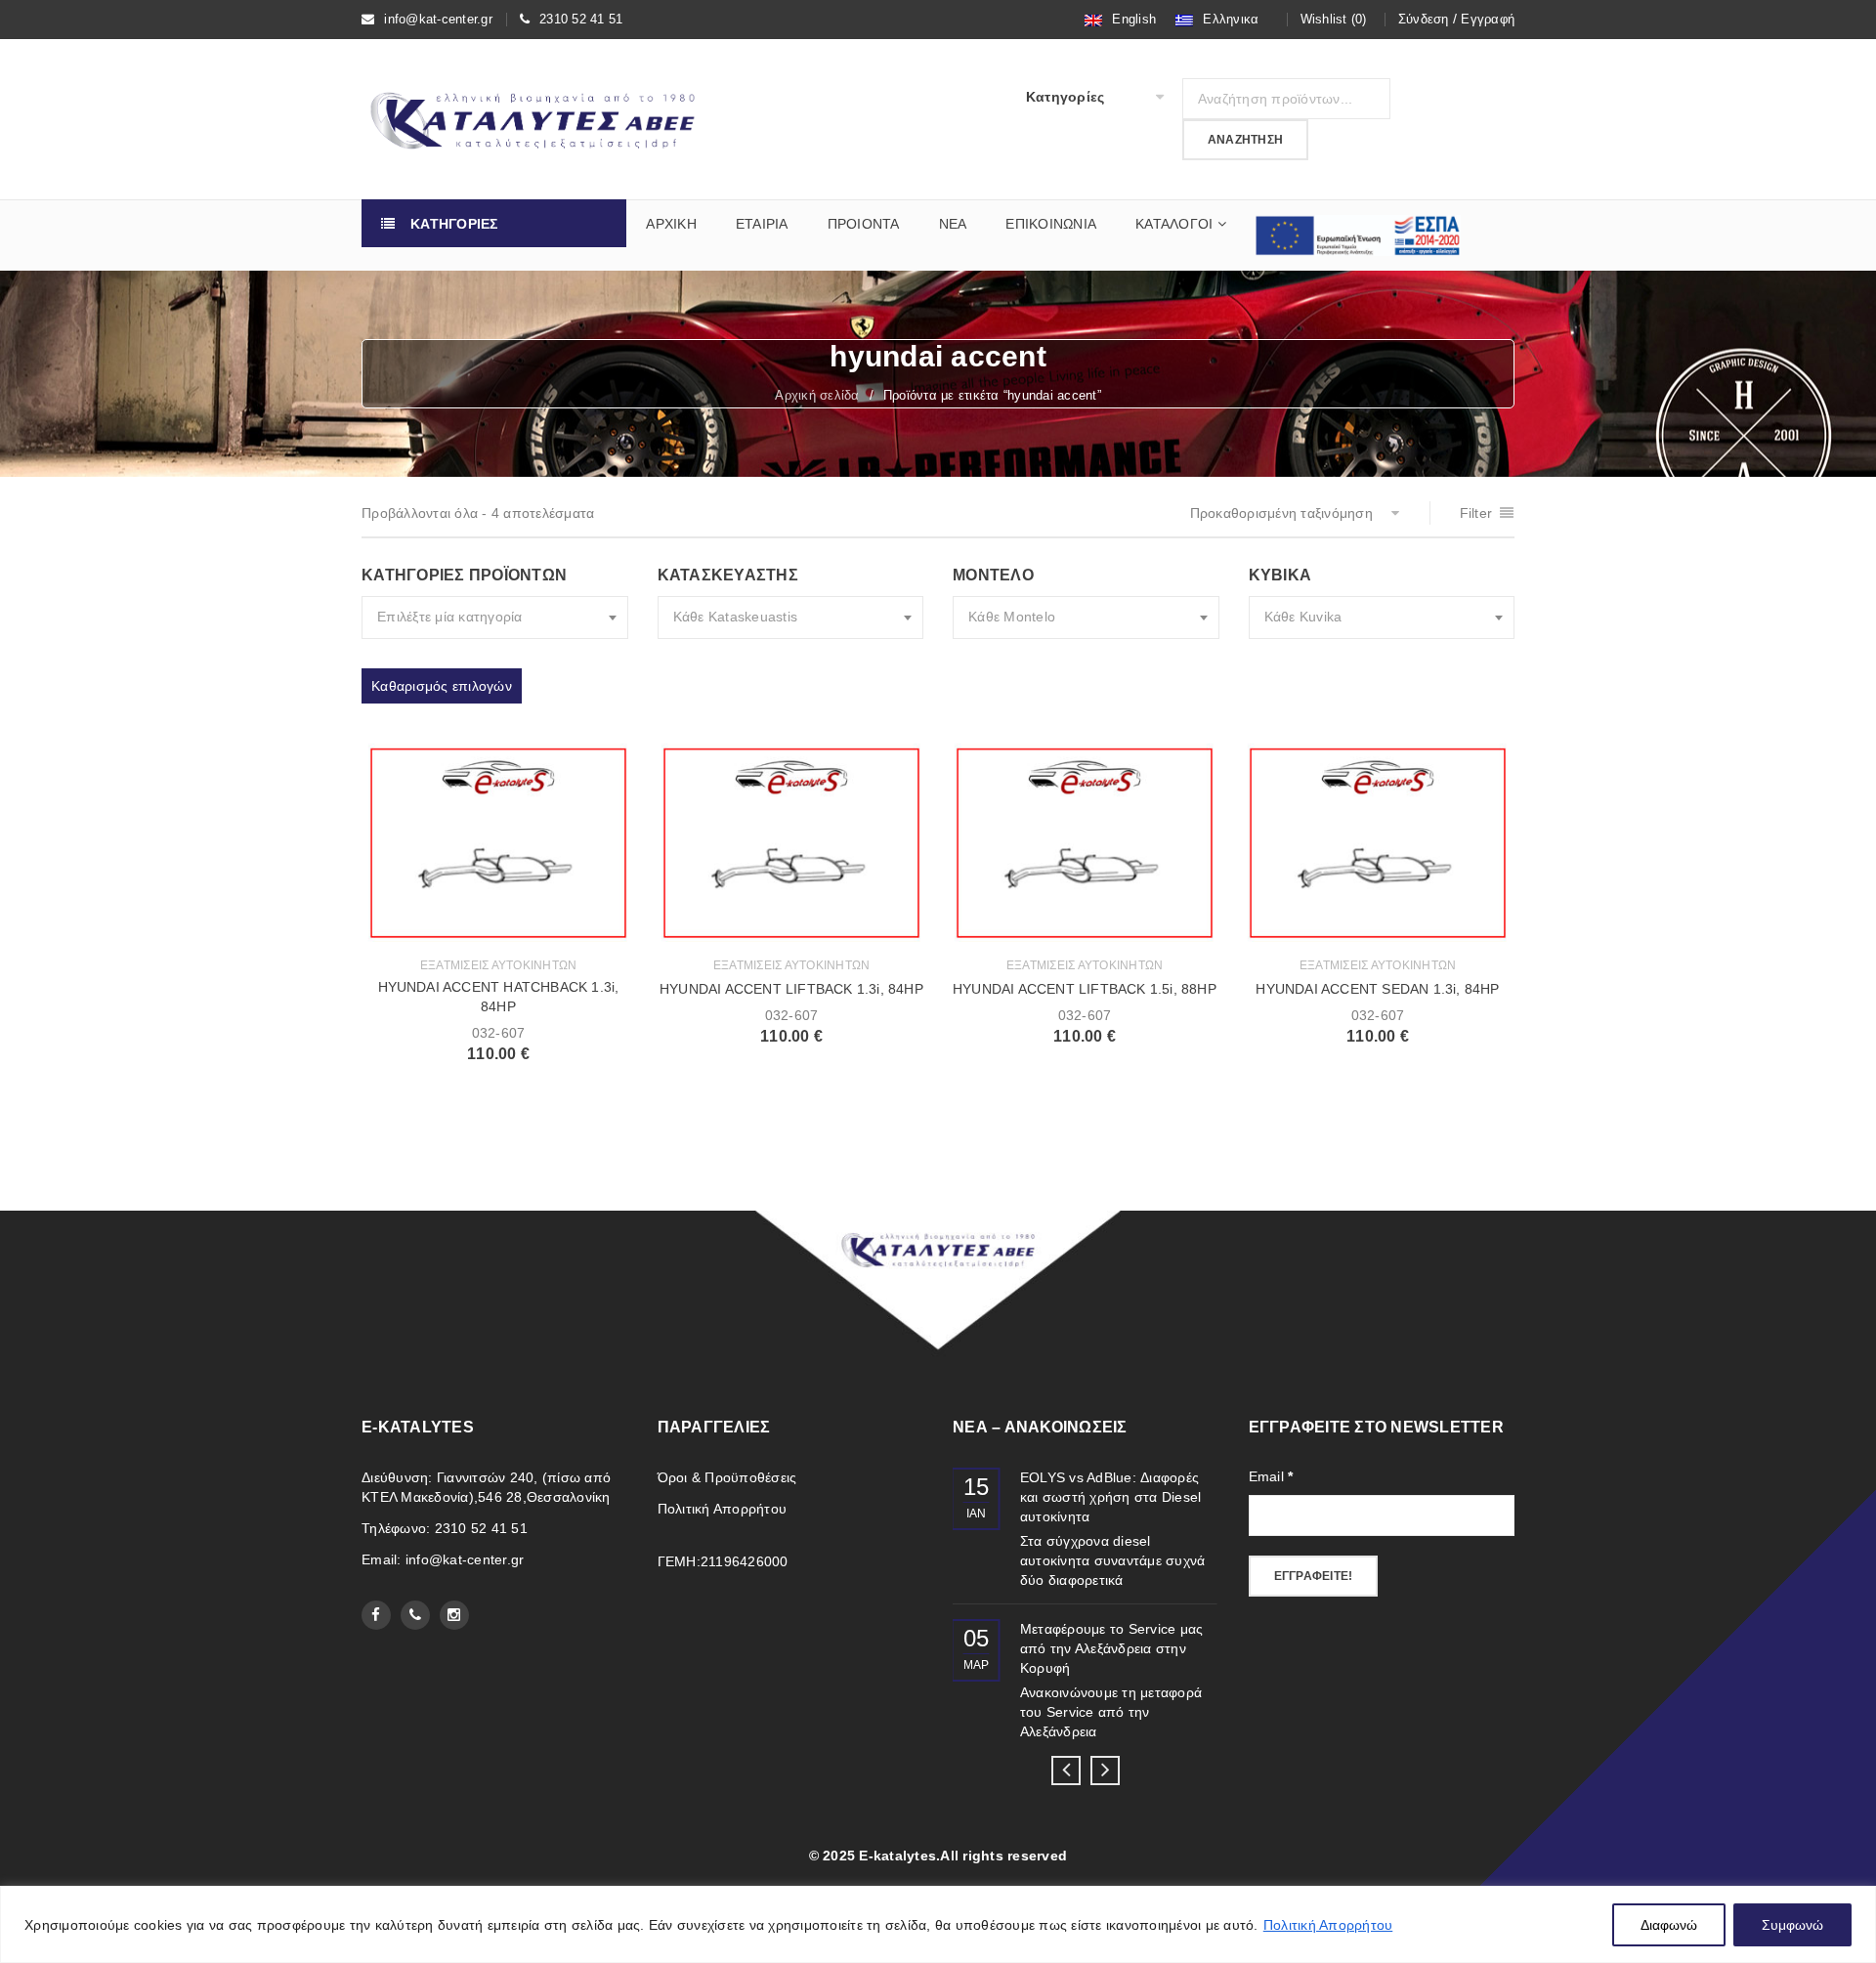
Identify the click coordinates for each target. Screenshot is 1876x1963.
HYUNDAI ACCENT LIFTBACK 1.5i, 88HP (1085, 989)
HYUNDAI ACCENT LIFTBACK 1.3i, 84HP (791, 989)
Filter (1476, 513)
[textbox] (495, 618)
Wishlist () (1334, 19)
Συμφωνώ (1792, 1925)
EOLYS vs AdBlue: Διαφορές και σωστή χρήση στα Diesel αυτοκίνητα (1111, 1497)
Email (1271, 1476)
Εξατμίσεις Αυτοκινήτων (499, 965)
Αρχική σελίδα (817, 395)
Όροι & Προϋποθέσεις (727, 1477)
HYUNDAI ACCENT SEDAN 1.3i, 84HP (1377, 989)
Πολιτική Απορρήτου (1328, 1925)
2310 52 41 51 (581, 19)
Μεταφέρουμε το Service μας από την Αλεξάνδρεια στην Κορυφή (1112, 1648)
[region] (938, 1924)
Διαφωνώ (1669, 1925)
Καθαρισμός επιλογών (442, 686)
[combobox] (495, 618)
